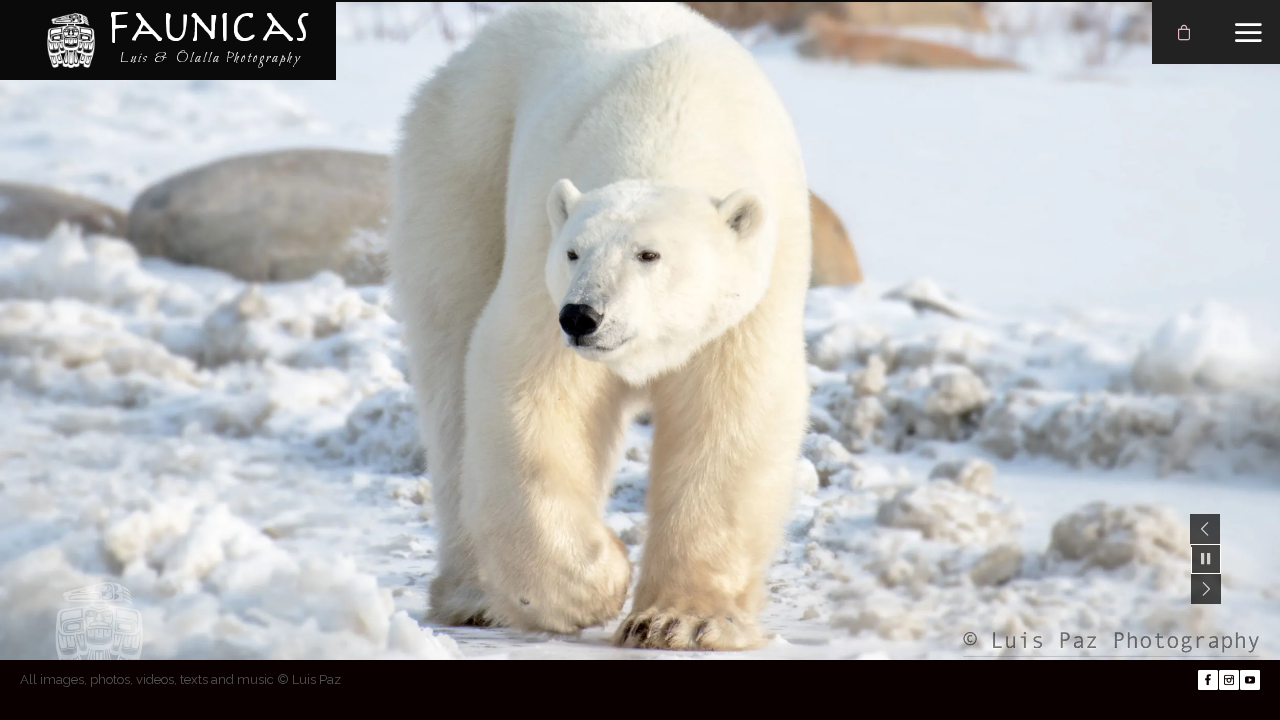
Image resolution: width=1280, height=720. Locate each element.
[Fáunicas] (71, 40)
